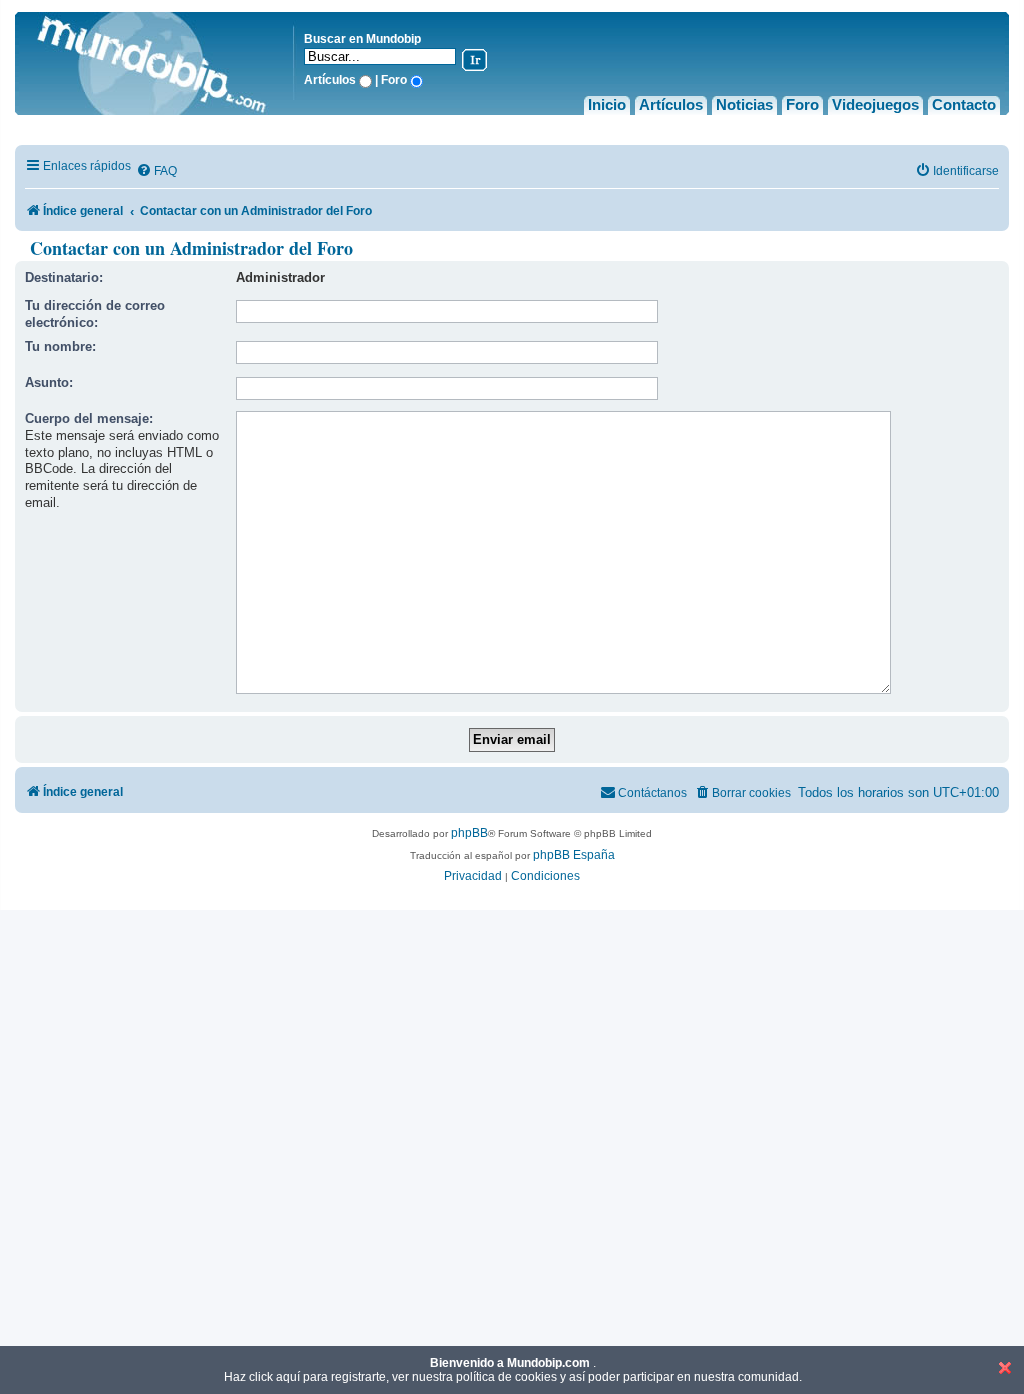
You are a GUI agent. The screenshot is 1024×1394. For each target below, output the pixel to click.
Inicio (607, 104)
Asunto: (49, 382)
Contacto (964, 104)
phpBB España (574, 855)
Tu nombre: (60, 346)
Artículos (671, 104)
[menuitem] (156, 171)
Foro (802, 104)
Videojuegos (875, 104)
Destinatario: (64, 277)
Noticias (744, 104)
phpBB (469, 833)
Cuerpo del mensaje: (89, 418)
